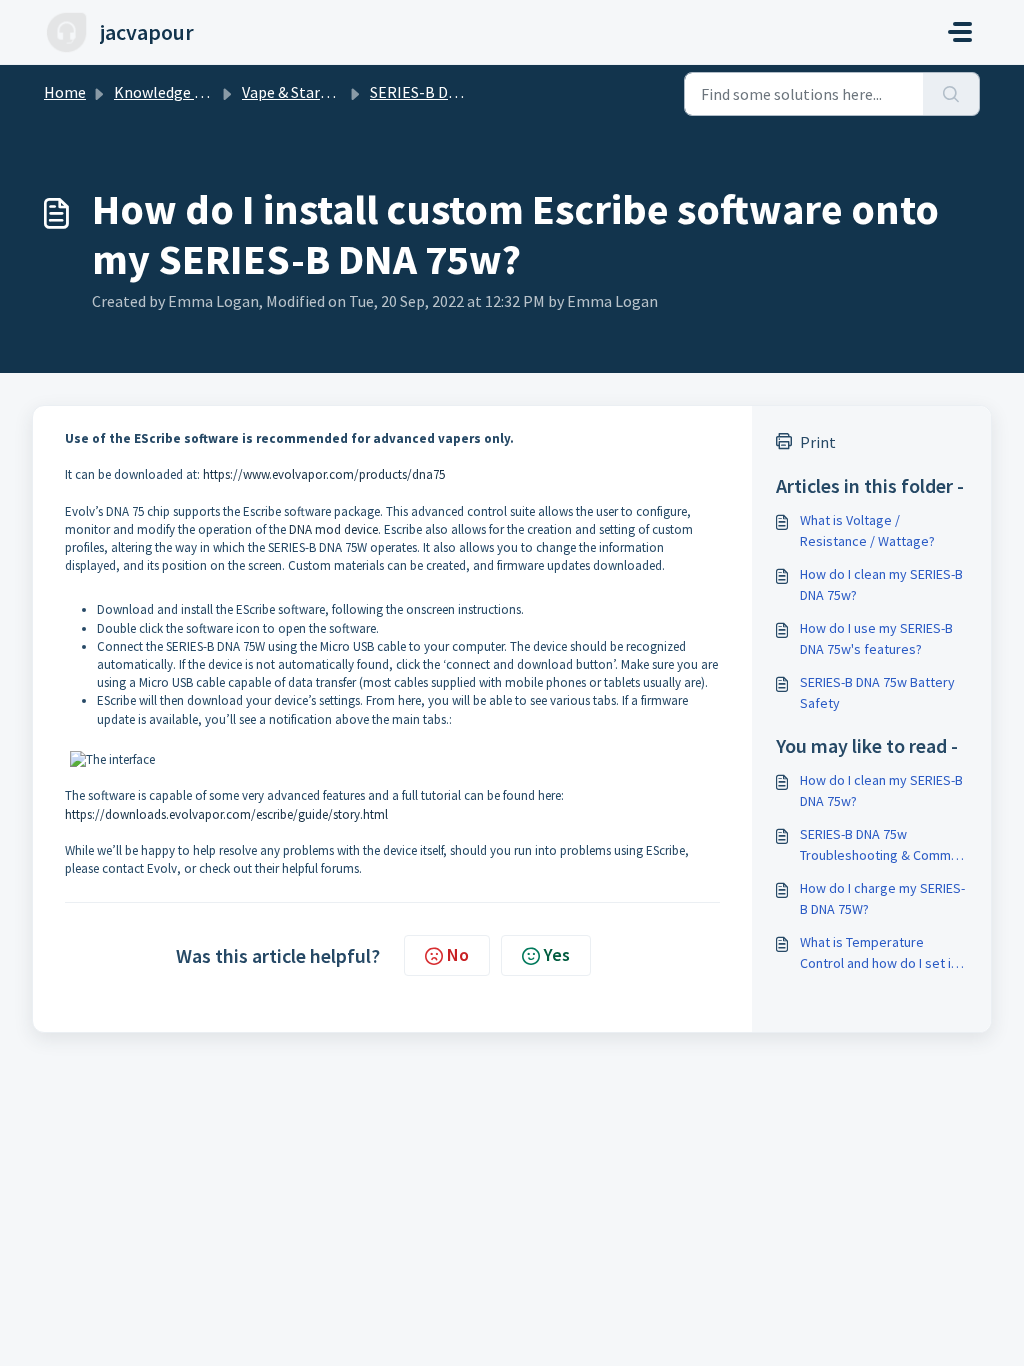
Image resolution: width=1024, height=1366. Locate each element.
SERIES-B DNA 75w (434, 92)
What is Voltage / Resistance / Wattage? (867, 530)
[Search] (951, 94)
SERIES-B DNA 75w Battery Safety (877, 692)
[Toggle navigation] (960, 32)
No (458, 954)
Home (65, 92)
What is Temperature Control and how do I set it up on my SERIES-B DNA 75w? (878, 953)
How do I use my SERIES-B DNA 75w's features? (876, 638)
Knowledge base (170, 92)
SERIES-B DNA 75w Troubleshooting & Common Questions (883, 845)
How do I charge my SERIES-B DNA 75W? (882, 898)
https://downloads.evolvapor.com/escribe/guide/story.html (226, 814)
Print (818, 442)
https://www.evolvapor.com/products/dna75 (324, 474)
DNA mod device (333, 529)
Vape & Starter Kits (307, 92)
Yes (557, 954)
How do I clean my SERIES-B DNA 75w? (881, 584)
